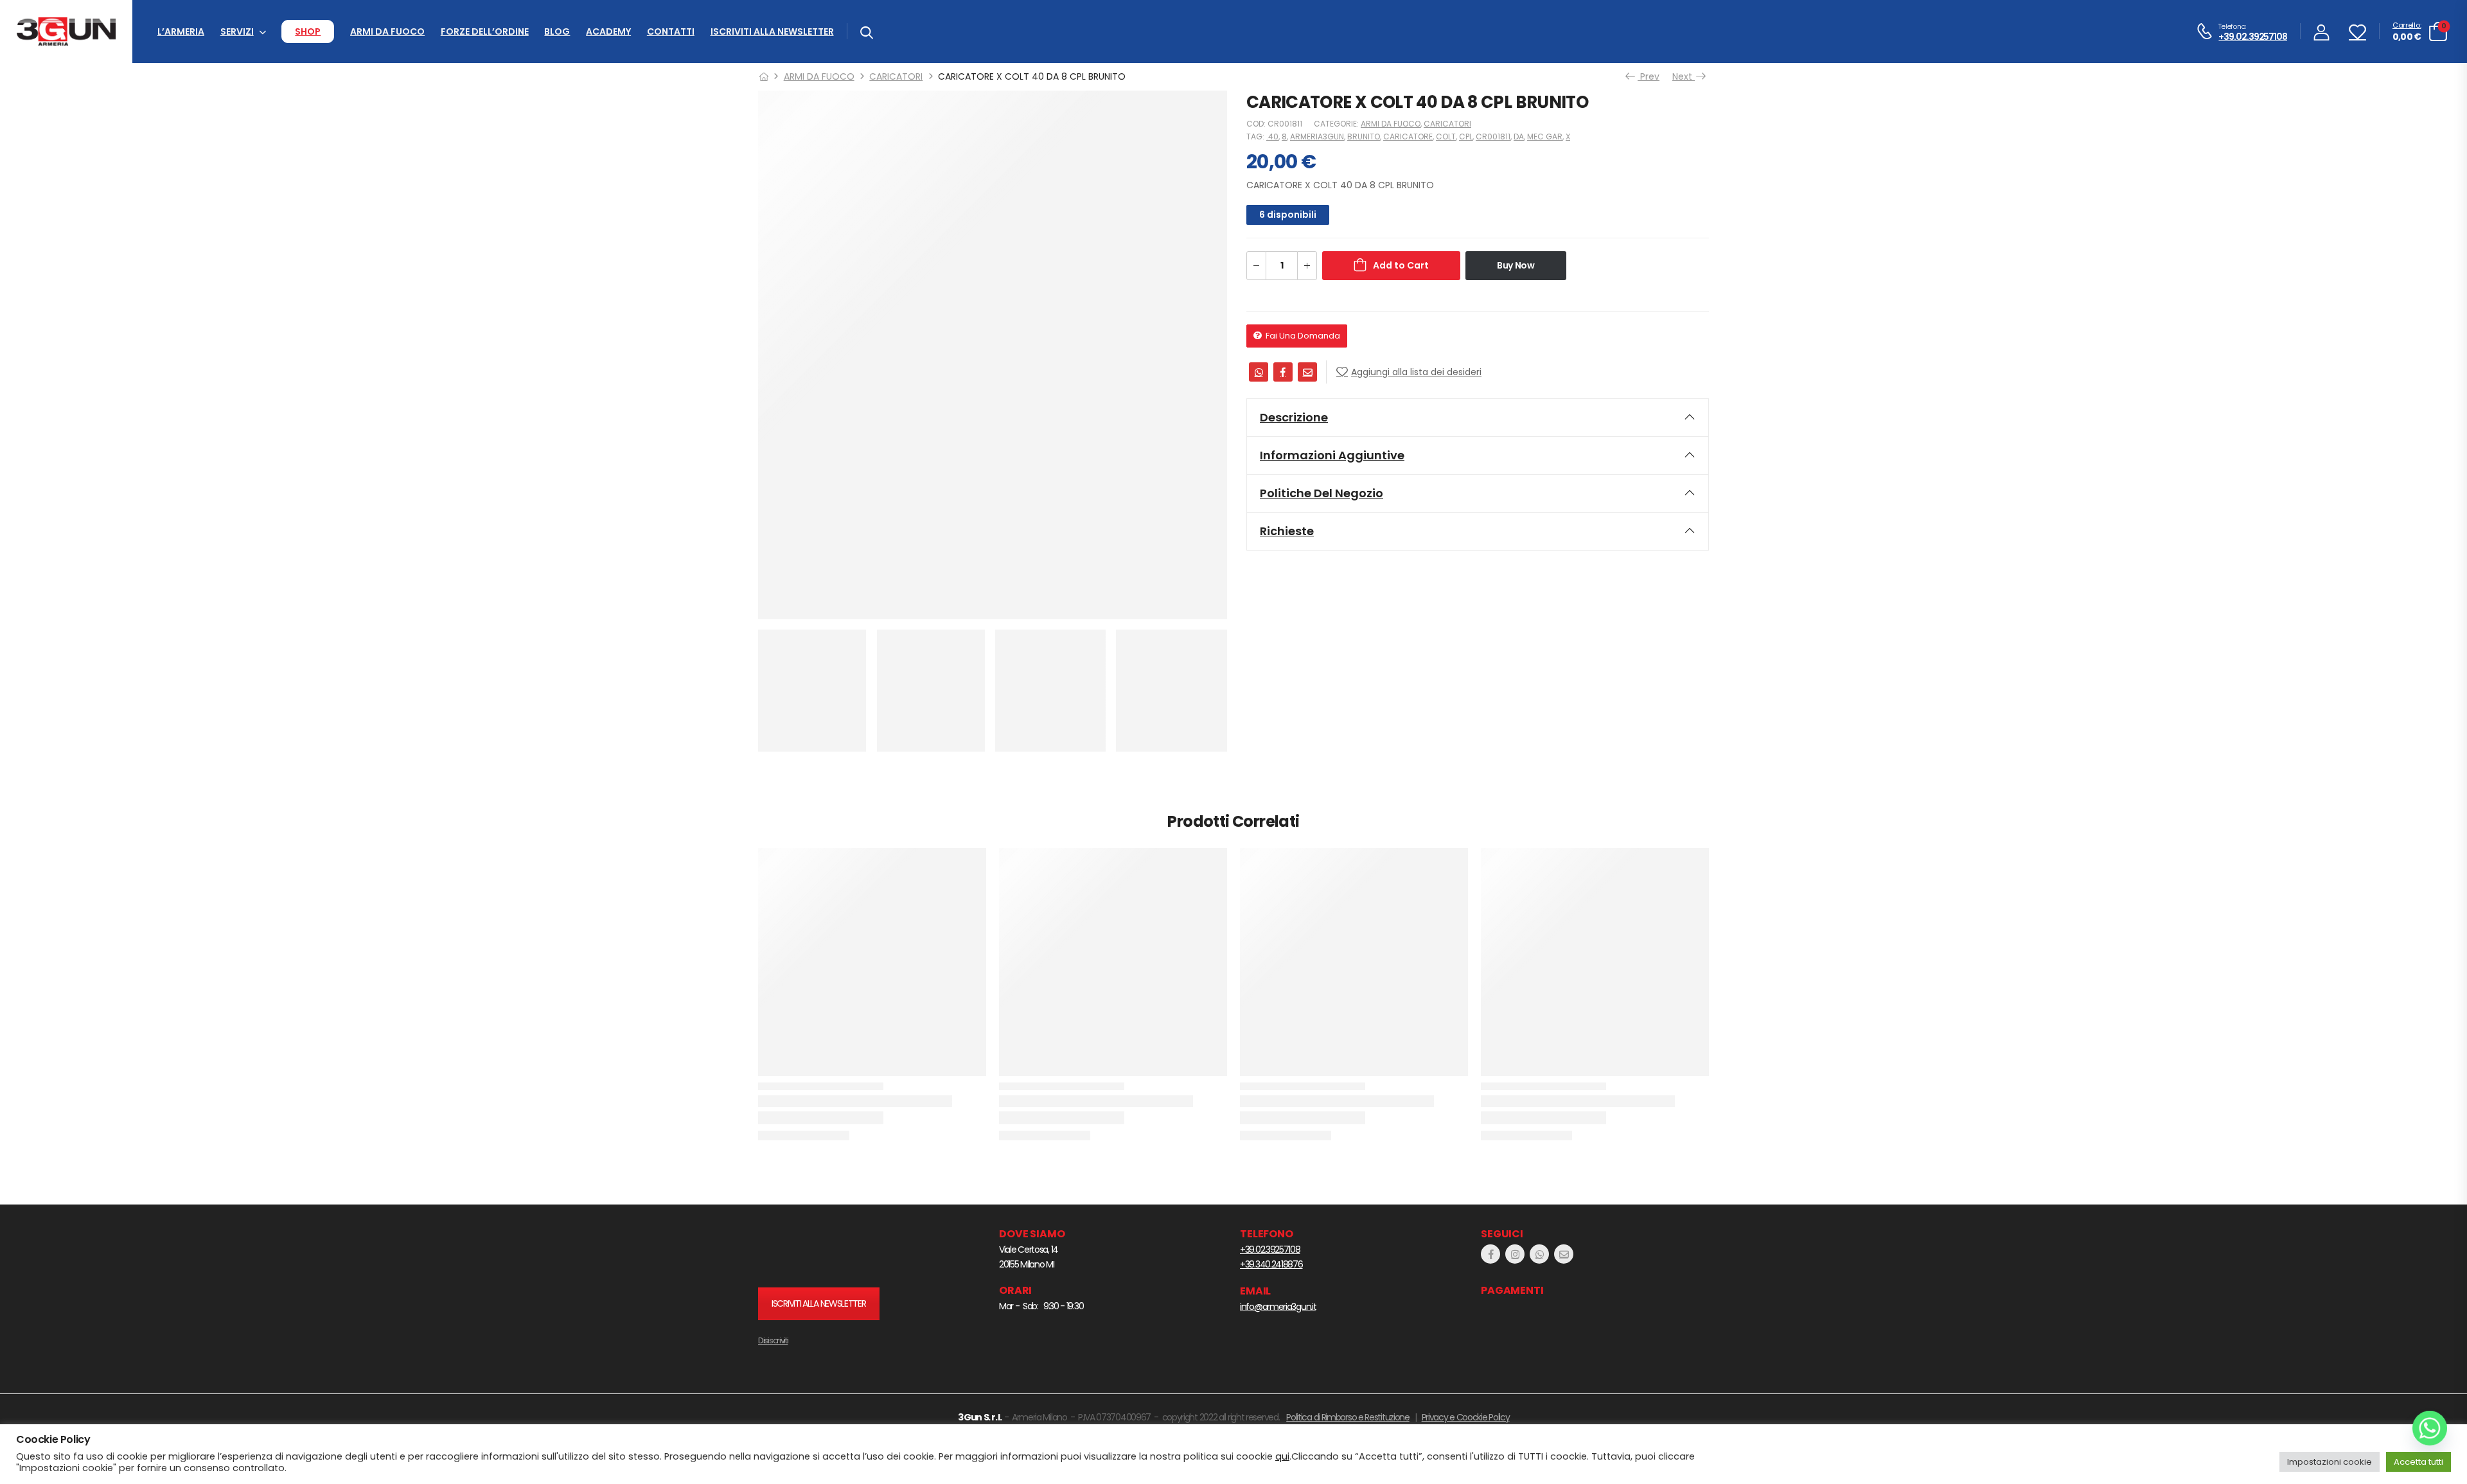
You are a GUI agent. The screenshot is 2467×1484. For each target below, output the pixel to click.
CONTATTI (671, 31)
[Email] (1307, 372)
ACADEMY (608, 31)
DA (1519, 137)
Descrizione (1294, 417)
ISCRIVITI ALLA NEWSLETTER (772, 31)
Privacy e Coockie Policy (1466, 1417)
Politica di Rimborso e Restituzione (1348, 1417)
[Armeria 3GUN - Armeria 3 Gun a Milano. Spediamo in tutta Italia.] (66, 32)
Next (1685, 76)
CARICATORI (896, 76)
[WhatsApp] (1259, 372)
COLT (1446, 137)
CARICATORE (1408, 137)
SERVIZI (237, 31)
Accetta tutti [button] (2418, 1462)
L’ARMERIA (181, 31)
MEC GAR (1545, 137)
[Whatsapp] (2430, 1428)
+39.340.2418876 (1271, 1264)
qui (1282, 1456)
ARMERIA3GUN (1317, 137)
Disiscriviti (773, 1340)
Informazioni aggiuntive (1332, 455)
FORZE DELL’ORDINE (485, 31)
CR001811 (1493, 137)
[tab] (1478, 418)
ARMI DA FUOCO (387, 31)
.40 (1272, 137)
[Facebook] (1283, 372)
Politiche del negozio (1322, 493)
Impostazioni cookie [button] (2330, 1462)
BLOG (557, 31)
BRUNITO (1364, 137)
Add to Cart (1401, 265)
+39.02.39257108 (2253, 37)
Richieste (1287, 531)
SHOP (308, 31)
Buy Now (1516, 265)
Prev (1649, 76)
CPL (1466, 137)
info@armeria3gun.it (1278, 1307)
